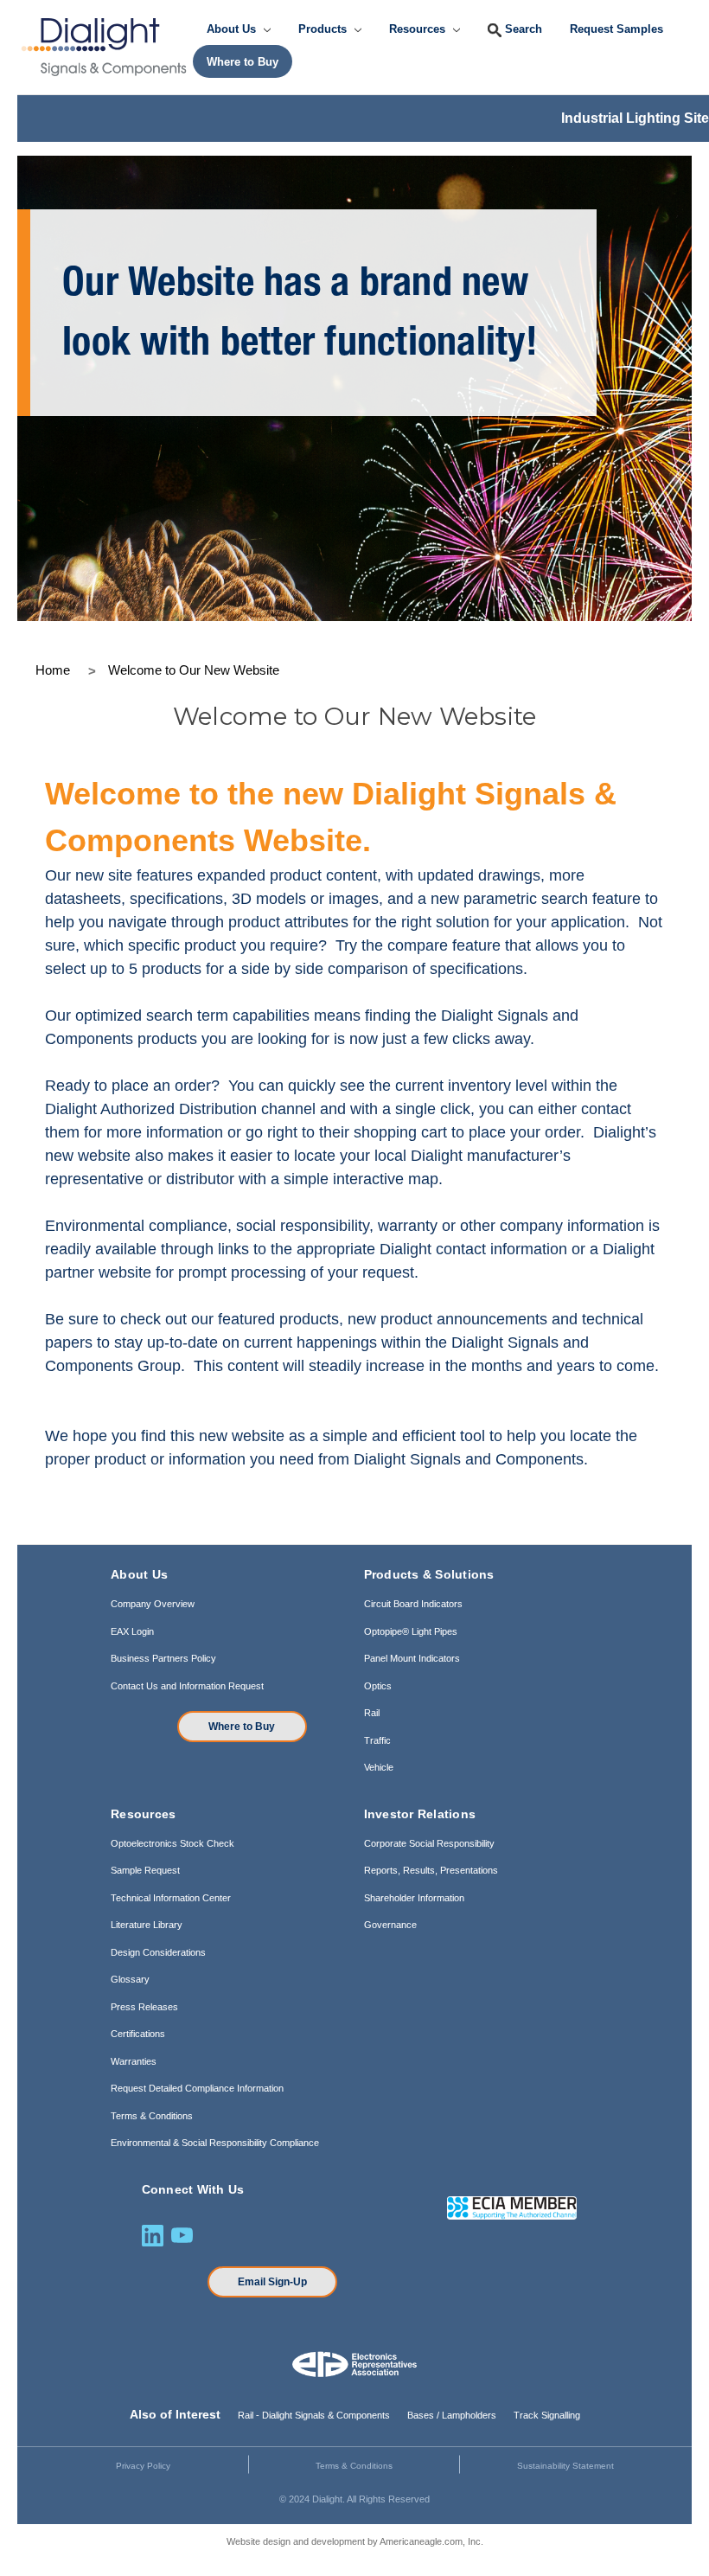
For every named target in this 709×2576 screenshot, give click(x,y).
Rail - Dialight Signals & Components (314, 2415)
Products (324, 29)
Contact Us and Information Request (187, 1686)
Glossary (130, 1979)
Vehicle (379, 1767)
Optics (378, 1686)
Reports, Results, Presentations (431, 1870)
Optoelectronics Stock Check (172, 1843)
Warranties (134, 2061)
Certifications (138, 2034)
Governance (390, 1925)
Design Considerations (158, 1952)
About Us (233, 29)
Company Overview (153, 1604)
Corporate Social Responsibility (429, 1843)
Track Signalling (547, 2415)
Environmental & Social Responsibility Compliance (215, 2143)
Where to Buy (242, 1727)
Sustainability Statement (565, 2466)
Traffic (377, 1740)
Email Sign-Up (272, 2282)
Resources (419, 29)
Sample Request (145, 1870)
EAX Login (132, 1631)
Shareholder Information (414, 1898)
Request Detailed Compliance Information (197, 2088)
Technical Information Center (171, 1898)
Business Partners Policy (163, 1658)
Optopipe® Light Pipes (411, 1631)
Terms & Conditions (152, 2116)
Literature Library (147, 1925)
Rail (372, 1713)
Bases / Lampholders (452, 2415)
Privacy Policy (143, 2466)
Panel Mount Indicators (412, 1658)
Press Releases (144, 2007)
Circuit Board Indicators (413, 1604)
